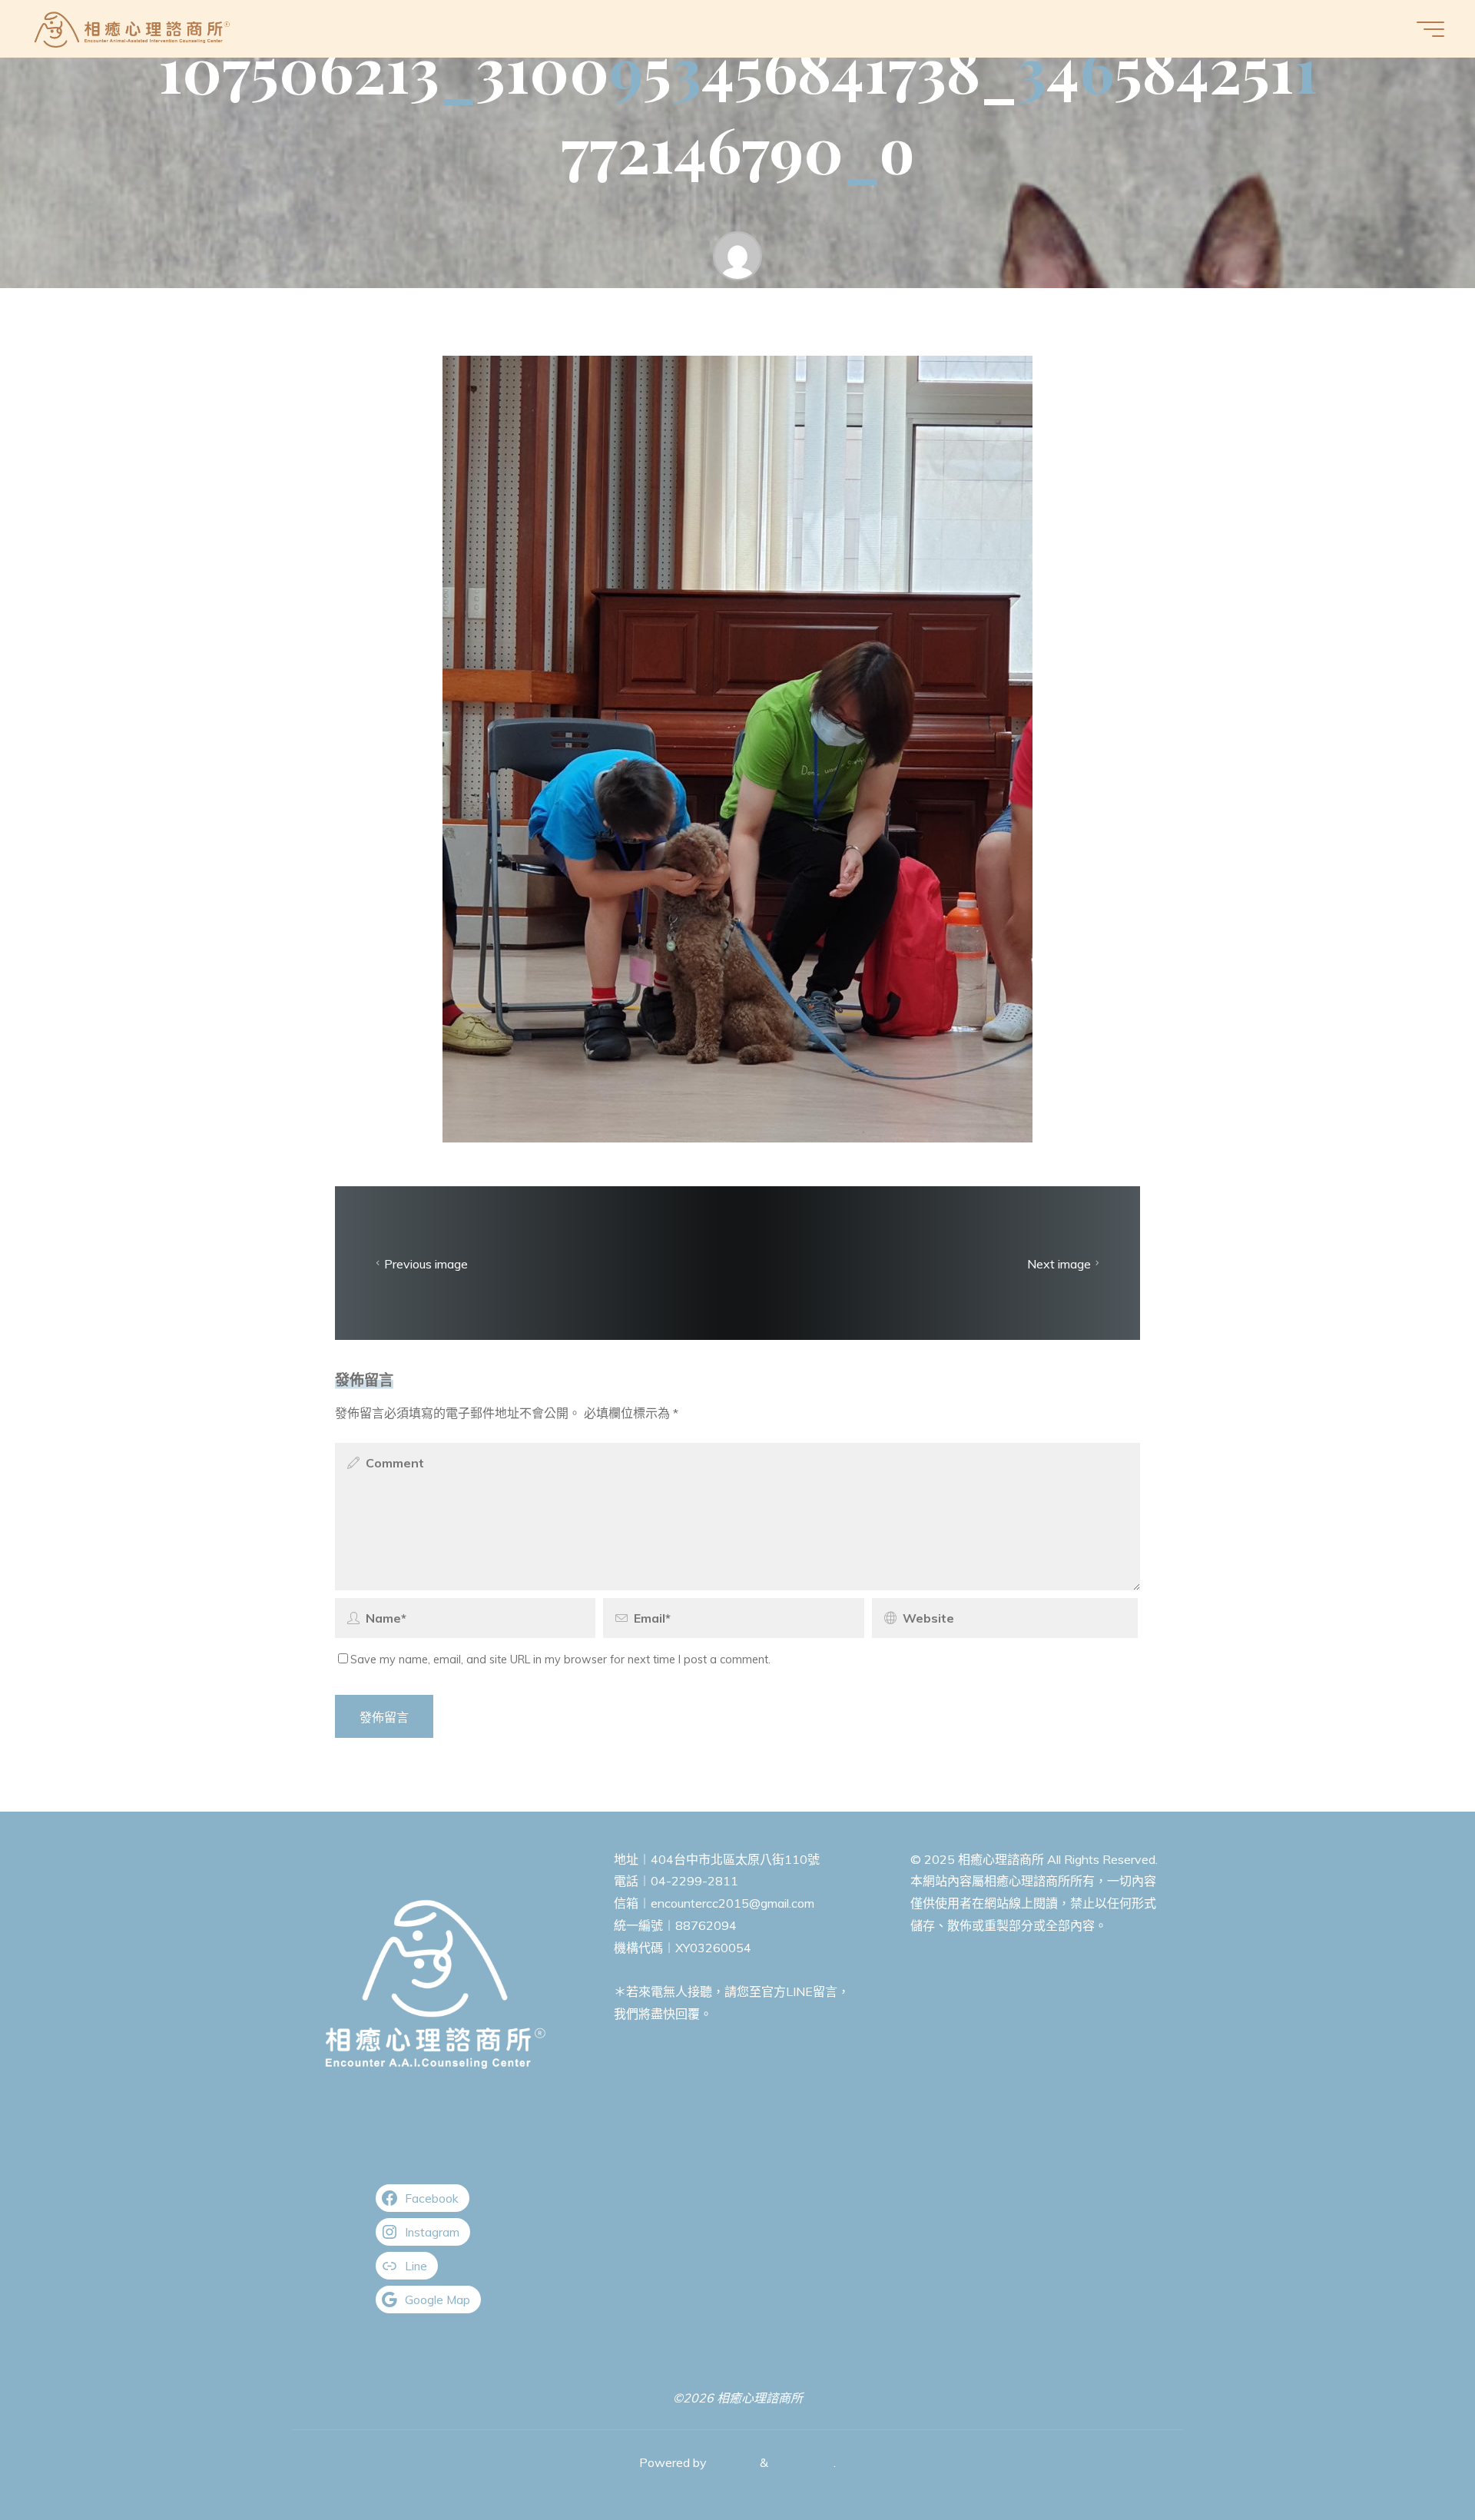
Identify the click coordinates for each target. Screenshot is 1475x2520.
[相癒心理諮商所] (133, 28)
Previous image (426, 1263)
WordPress (802, 2462)
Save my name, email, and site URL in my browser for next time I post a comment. (560, 1660)
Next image (1059, 1263)
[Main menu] (1430, 29)
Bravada (732, 2462)
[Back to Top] (1415, 2460)
